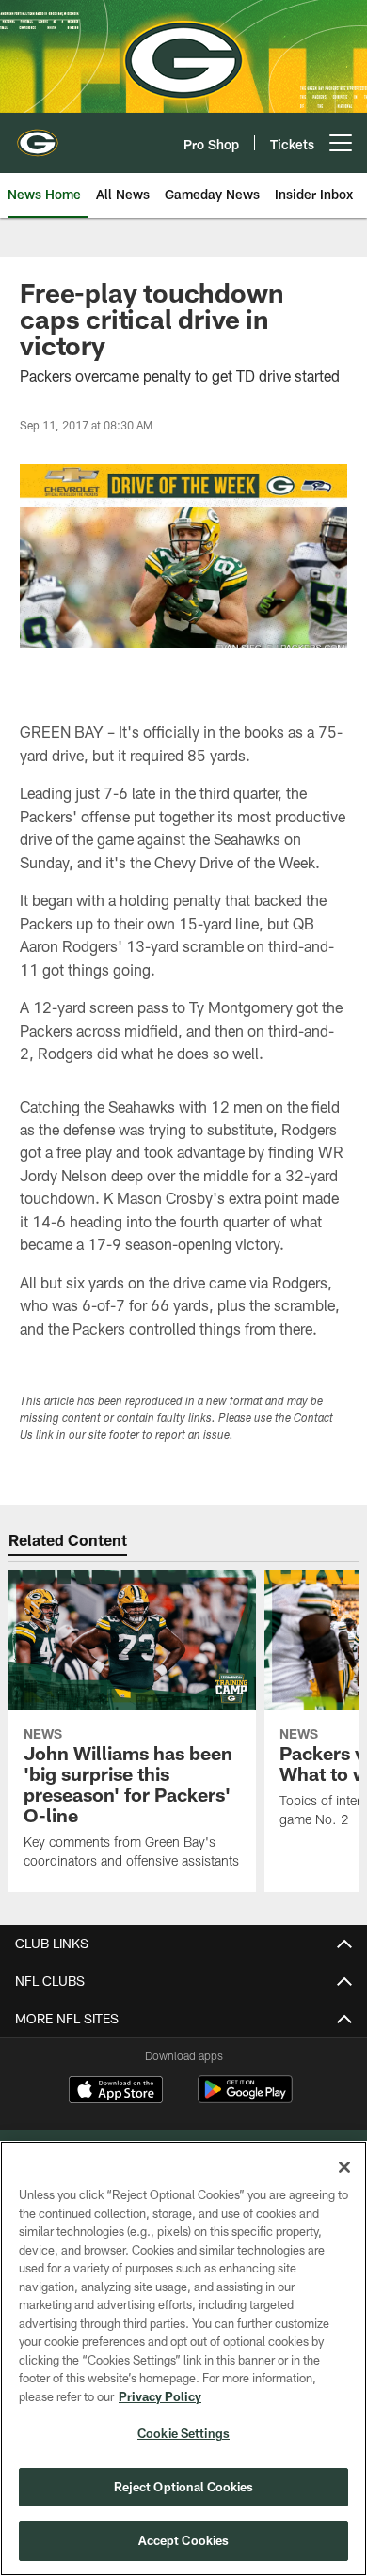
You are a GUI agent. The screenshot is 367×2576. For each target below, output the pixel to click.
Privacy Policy (160, 2396)
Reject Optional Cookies (184, 2487)
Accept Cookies (184, 2540)
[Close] (344, 2167)
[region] (183, 2358)
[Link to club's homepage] (38, 135)
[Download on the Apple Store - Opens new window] (116, 2092)
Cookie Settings (183, 2433)
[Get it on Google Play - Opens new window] (245, 2099)
